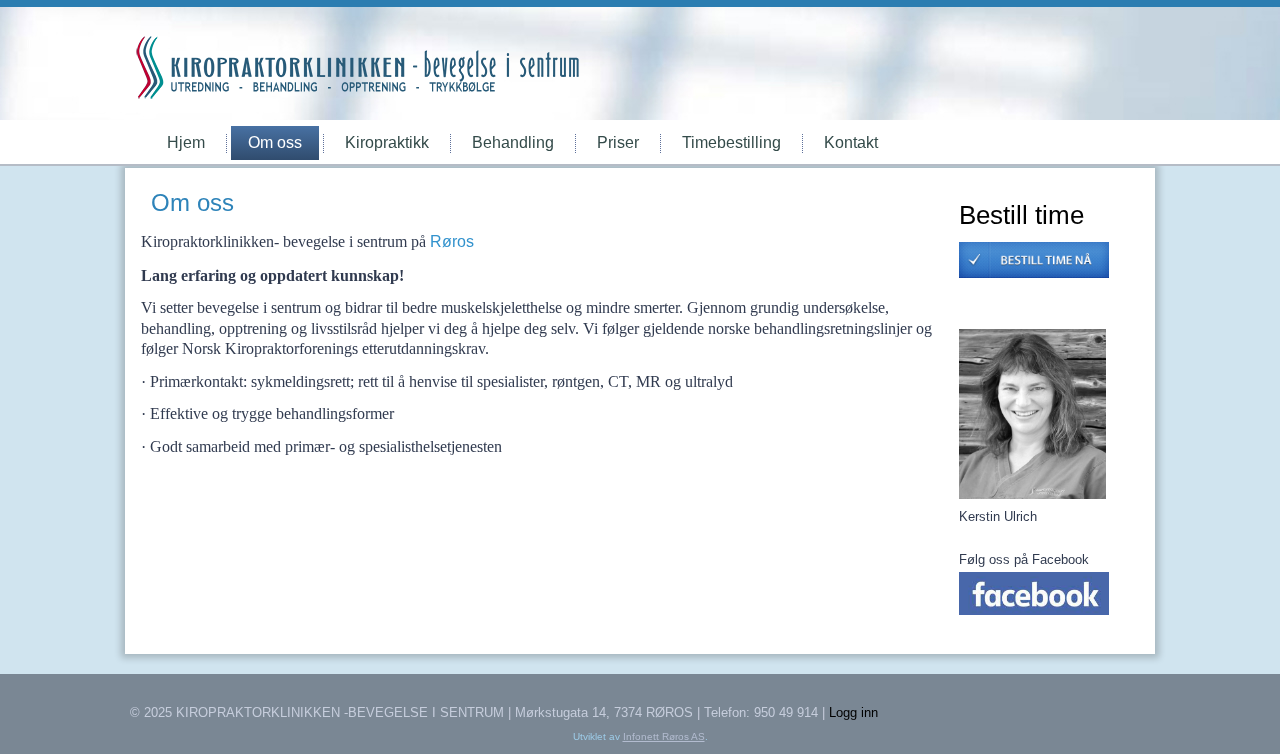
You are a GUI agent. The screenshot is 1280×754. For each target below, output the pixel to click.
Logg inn (853, 712)
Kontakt (851, 142)
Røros (452, 241)
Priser (618, 142)
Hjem (186, 142)
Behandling (513, 142)
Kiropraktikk (387, 142)
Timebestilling (731, 142)
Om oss (275, 142)
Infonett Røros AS (664, 736)
